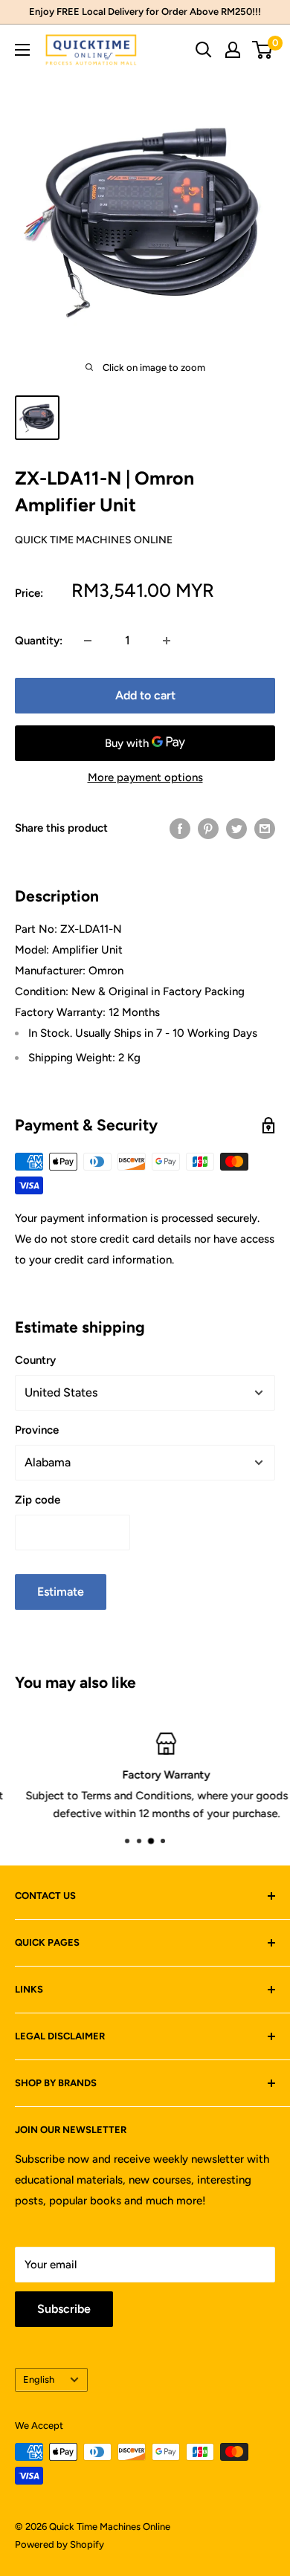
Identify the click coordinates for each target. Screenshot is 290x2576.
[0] (263, 50)
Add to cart (145, 695)
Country (35, 1360)
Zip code (38, 1500)
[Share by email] (265, 828)
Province (37, 1430)
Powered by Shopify (59, 2544)
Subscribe (64, 2309)
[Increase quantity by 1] (167, 641)
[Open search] (204, 50)
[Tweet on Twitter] (236, 828)
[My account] (233, 50)
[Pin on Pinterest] (208, 828)
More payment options (145, 777)
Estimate (61, 1592)
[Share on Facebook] (180, 828)
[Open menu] (22, 50)
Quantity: (39, 641)
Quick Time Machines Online (94, 540)
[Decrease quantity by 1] (88, 641)
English (39, 2379)
